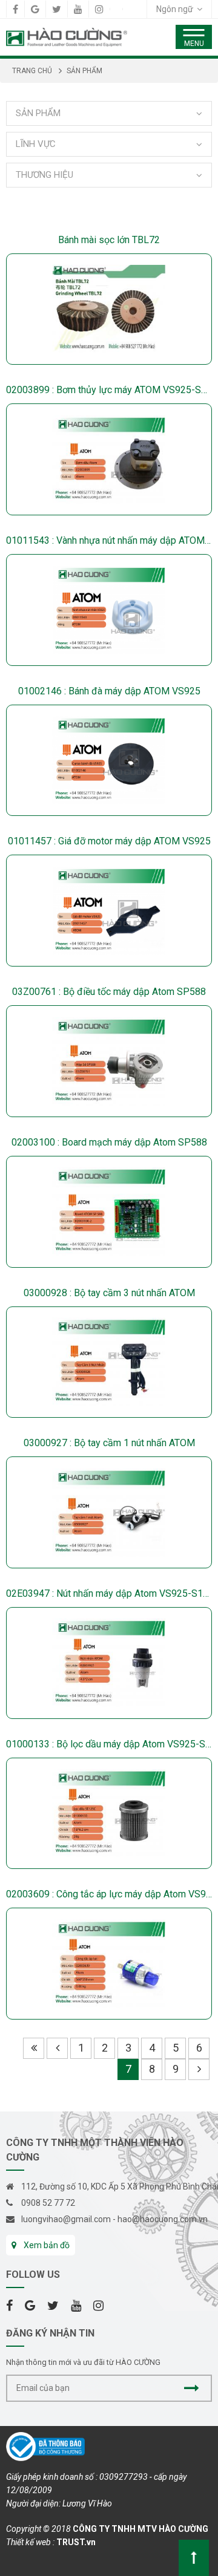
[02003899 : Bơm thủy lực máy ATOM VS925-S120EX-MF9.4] (109, 459)
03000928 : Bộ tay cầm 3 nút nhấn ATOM (109, 1293)
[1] (192, 2388)
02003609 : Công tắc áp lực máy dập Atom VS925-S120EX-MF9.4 (109, 1894)
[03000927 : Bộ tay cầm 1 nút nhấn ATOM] (109, 1512)
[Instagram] (99, 9)
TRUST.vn (76, 2542)
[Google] (35, 9)
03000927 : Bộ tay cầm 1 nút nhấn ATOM (109, 1443)
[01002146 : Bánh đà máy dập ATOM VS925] (109, 761)
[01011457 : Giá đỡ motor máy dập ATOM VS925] (109, 911)
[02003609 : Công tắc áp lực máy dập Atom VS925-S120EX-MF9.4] (109, 1964)
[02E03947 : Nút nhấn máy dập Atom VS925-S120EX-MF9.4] (109, 1663)
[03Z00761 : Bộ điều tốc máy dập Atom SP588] (109, 1061)
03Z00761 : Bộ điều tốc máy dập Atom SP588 (109, 992)
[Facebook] (15, 9)
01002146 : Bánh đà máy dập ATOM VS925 (109, 691)
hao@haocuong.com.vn (163, 2219)
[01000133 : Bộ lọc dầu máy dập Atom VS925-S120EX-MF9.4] (109, 1814)
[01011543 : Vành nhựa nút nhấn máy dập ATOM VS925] (109, 610)
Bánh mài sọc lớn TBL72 (109, 240)
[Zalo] (116, 9)
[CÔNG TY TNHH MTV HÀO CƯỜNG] (67, 36)
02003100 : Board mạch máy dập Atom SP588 (109, 1142)
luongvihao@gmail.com (66, 2219)
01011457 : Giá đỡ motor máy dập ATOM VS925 (109, 841)
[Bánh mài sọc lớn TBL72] (109, 309)
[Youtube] (78, 9)
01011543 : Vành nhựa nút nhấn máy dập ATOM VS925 (109, 540)
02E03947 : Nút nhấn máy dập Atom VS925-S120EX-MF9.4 (109, 1593)
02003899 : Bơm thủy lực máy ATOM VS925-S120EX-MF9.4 (109, 390)
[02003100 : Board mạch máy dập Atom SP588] (109, 1212)
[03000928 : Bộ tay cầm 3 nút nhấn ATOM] (109, 1362)
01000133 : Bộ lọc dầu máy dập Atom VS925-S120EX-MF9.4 (109, 1744)
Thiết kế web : (30, 2542)
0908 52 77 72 (48, 2203)
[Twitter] (57, 9)
